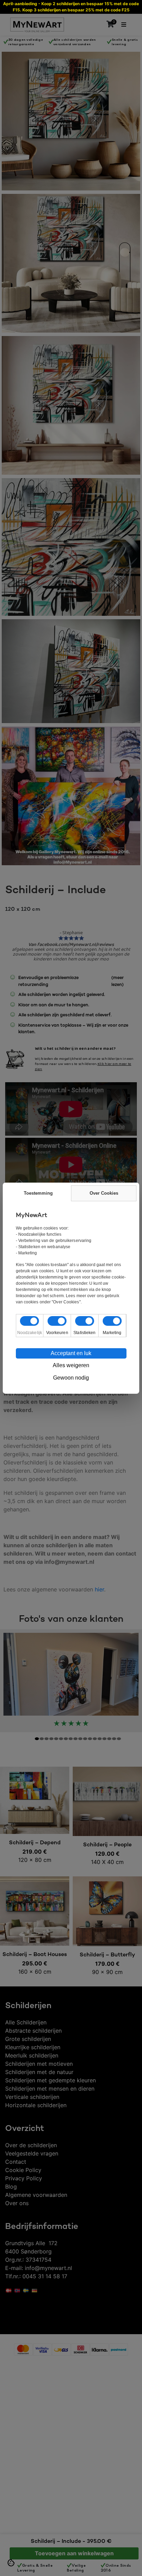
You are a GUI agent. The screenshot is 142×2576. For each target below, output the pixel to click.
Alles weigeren (71, 1365)
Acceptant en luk (71, 1353)
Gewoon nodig (71, 1378)
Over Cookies (104, 1193)
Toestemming (38, 1193)
